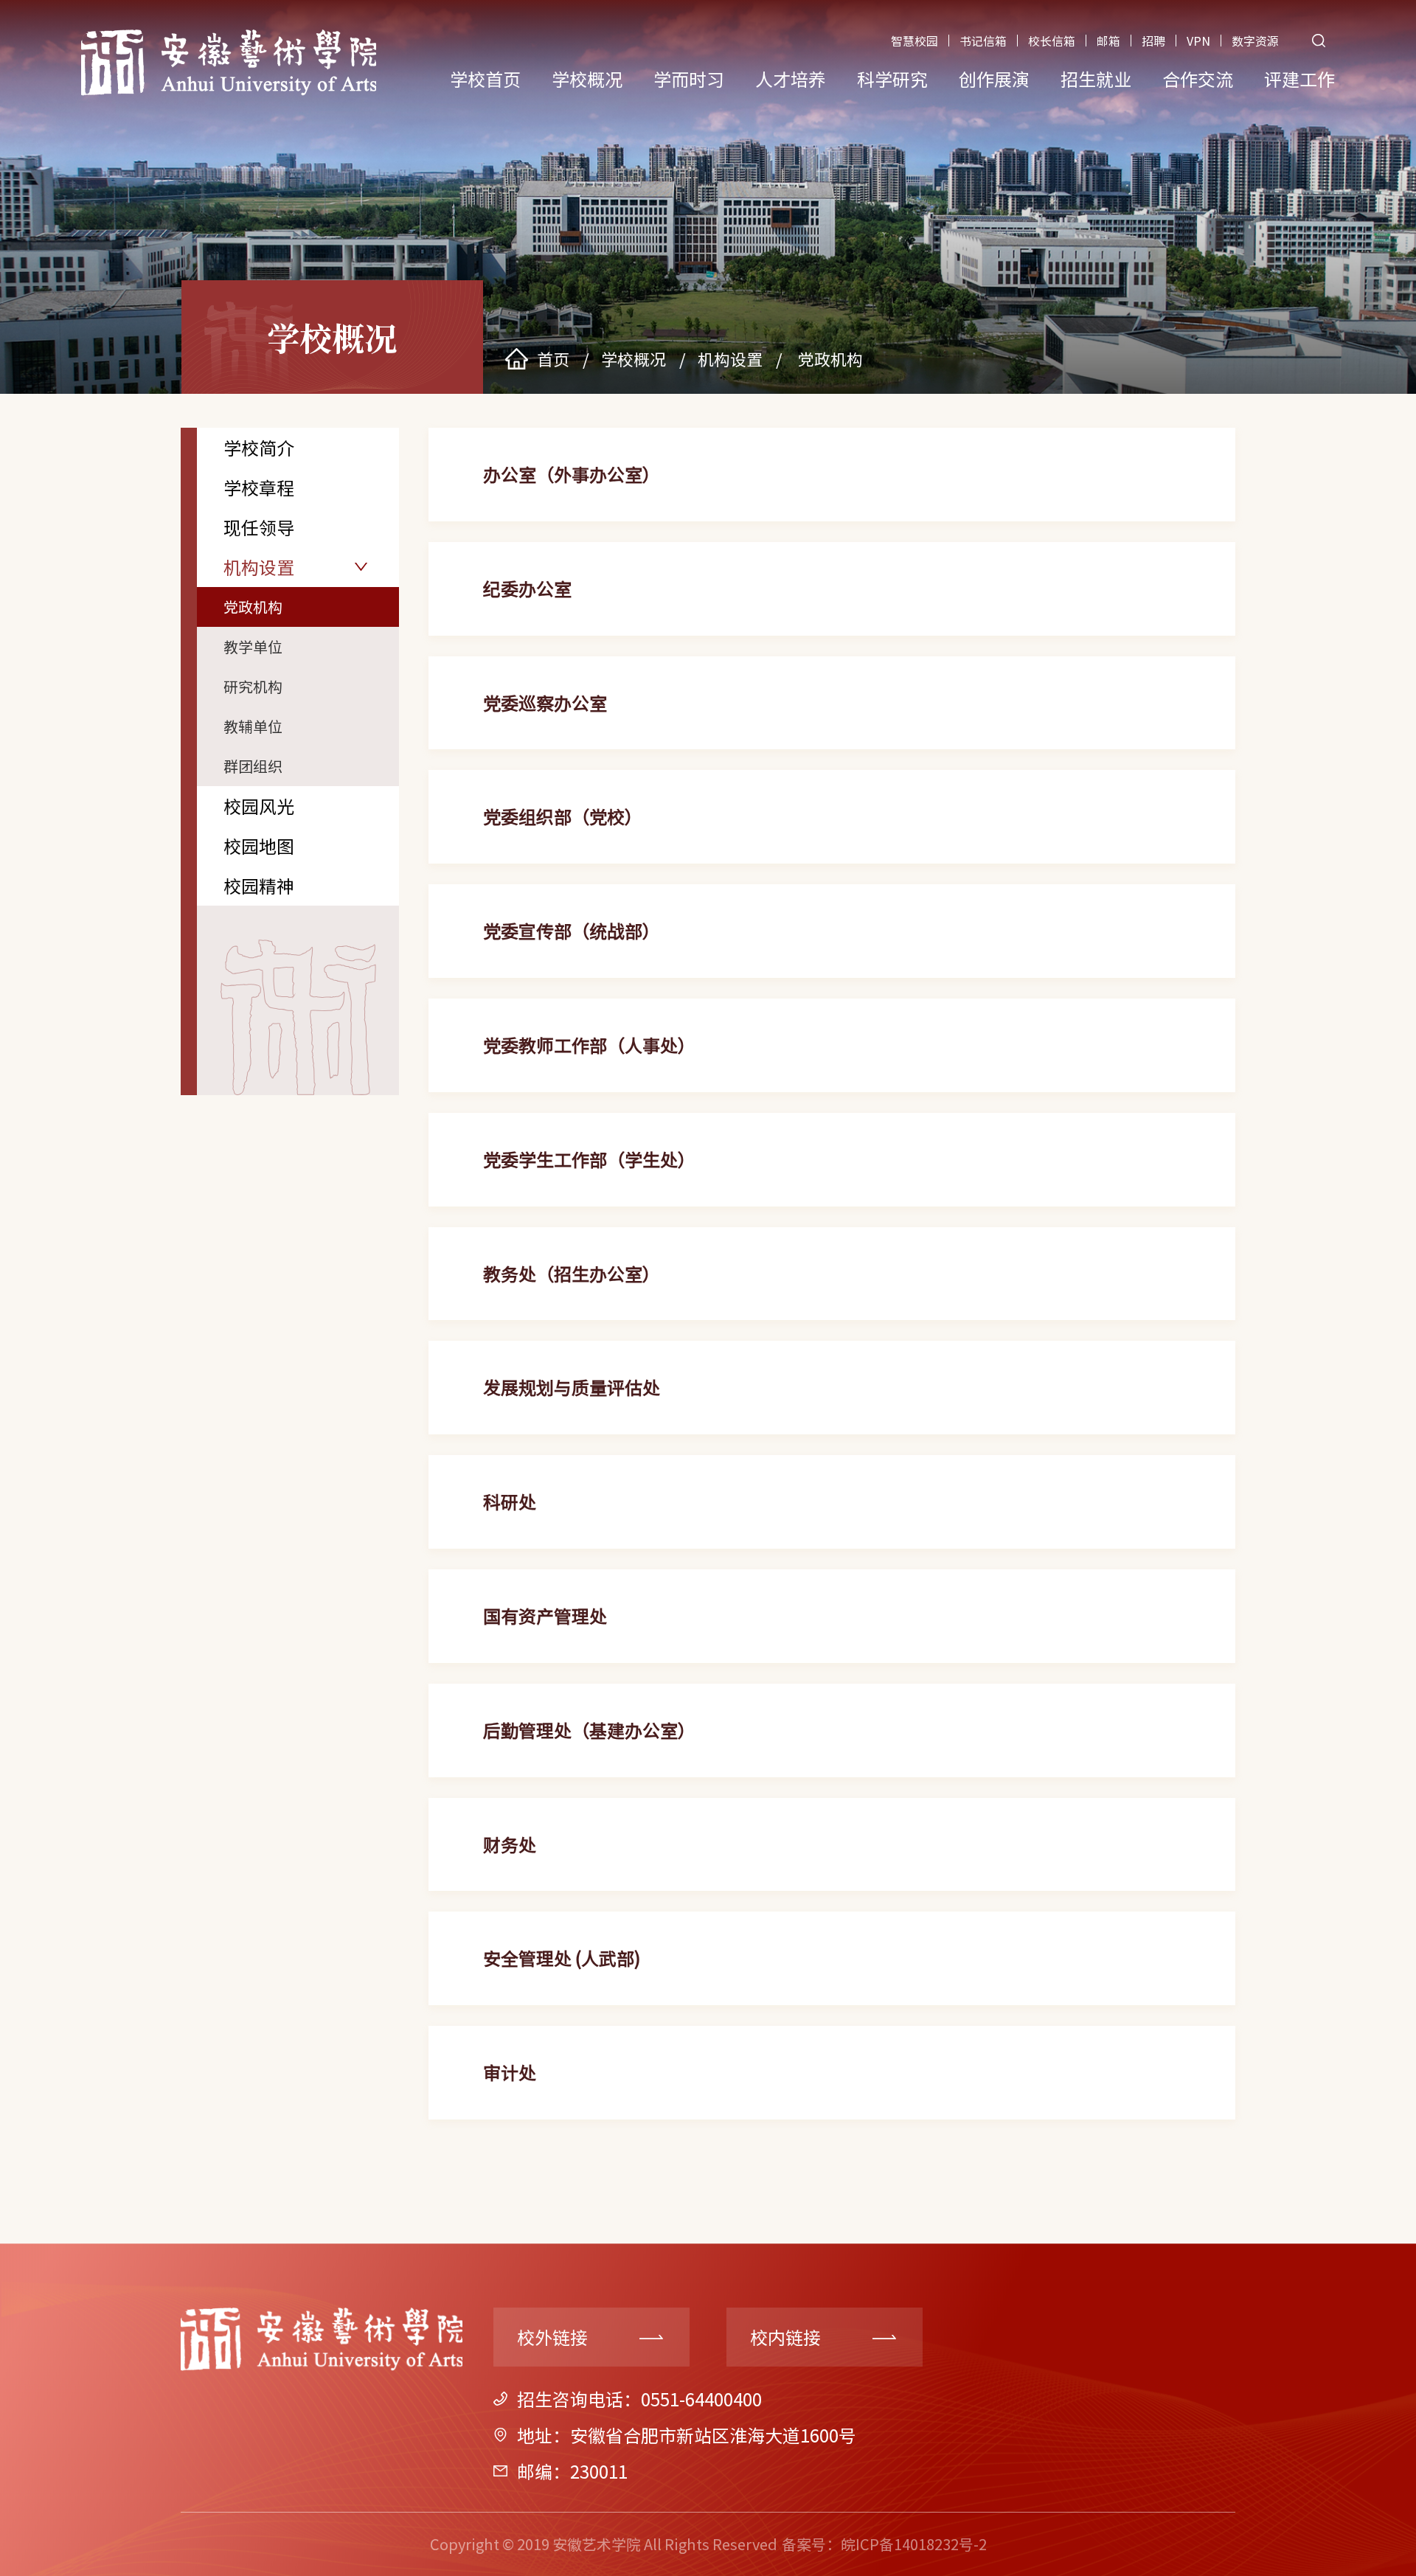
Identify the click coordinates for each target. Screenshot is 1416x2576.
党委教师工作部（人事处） (589, 1045)
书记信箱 (983, 41)
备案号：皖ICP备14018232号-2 (884, 2544)
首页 (553, 358)
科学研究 (892, 79)
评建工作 (1299, 79)
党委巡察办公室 (545, 702)
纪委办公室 (527, 588)
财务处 (510, 1844)
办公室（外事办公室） (572, 474)
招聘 (1153, 41)
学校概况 (587, 79)
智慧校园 (914, 41)
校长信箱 (1052, 41)
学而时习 (689, 79)
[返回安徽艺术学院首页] (229, 34)
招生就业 (1096, 79)
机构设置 (730, 358)
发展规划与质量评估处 (572, 1387)
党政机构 (829, 358)
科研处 (510, 1501)
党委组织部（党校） (563, 816)
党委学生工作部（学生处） (589, 1159)
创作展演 (994, 79)
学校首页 (485, 79)
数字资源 (1255, 41)
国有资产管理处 (545, 1615)
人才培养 (791, 79)
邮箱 (1108, 41)
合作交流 (1198, 79)
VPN (1198, 41)
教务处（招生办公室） (572, 1273)
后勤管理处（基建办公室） (589, 1730)
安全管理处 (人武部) (562, 1958)
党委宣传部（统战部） (572, 930)
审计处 (510, 2072)
